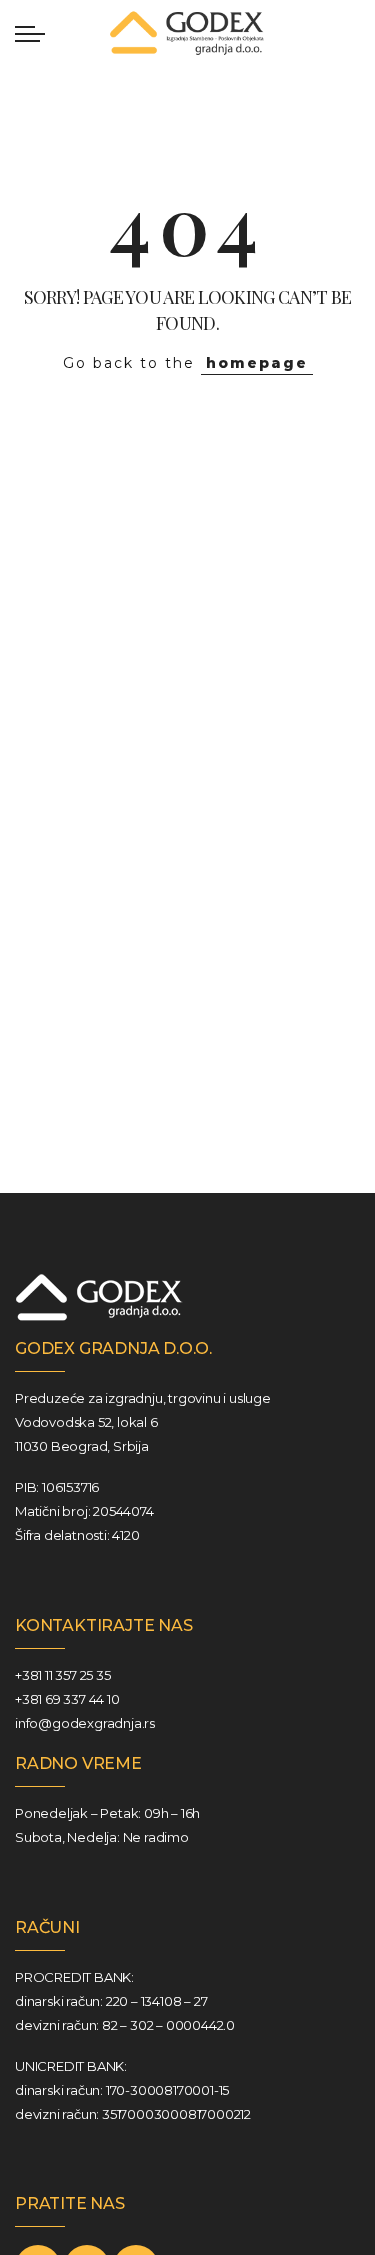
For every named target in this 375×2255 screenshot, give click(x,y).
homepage (257, 363)
